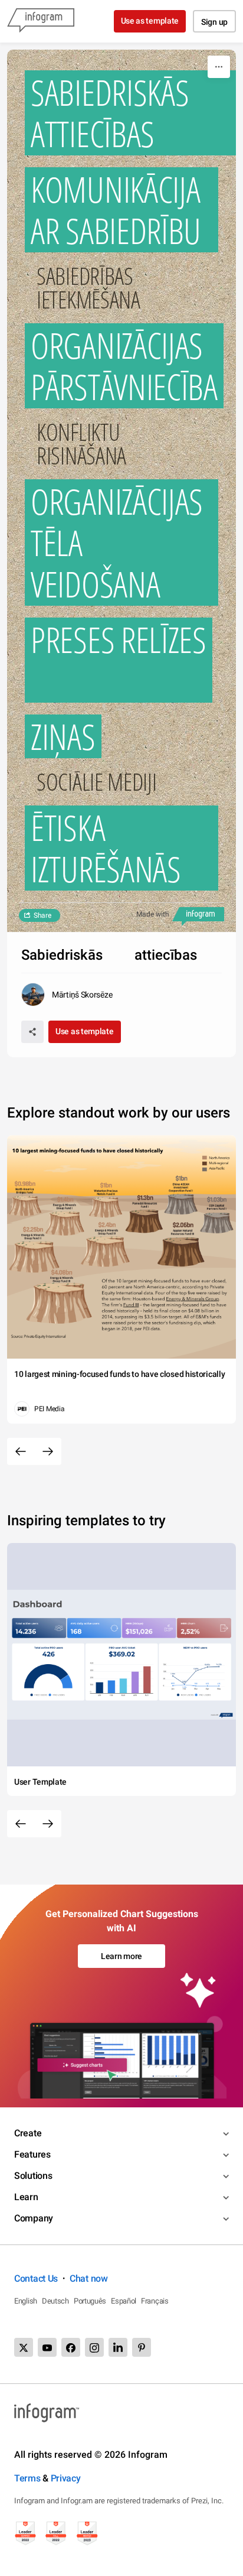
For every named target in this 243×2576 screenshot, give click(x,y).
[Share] (32, 1032)
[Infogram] (41, 21)
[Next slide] (48, 1451)
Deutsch (55, 2301)
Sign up (214, 22)
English (26, 2301)
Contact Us (36, 2278)
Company (34, 2218)
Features (32, 2154)
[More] (219, 67)
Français (155, 2301)
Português (90, 2301)
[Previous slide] (21, 1451)
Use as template (150, 21)
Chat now (89, 2278)
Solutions (33, 2176)
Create (28, 2133)
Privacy (66, 2478)
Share (42, 915)
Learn (26, 2197)
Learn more (121, 1956)
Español (124, 2301)
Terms (27, 2478)
